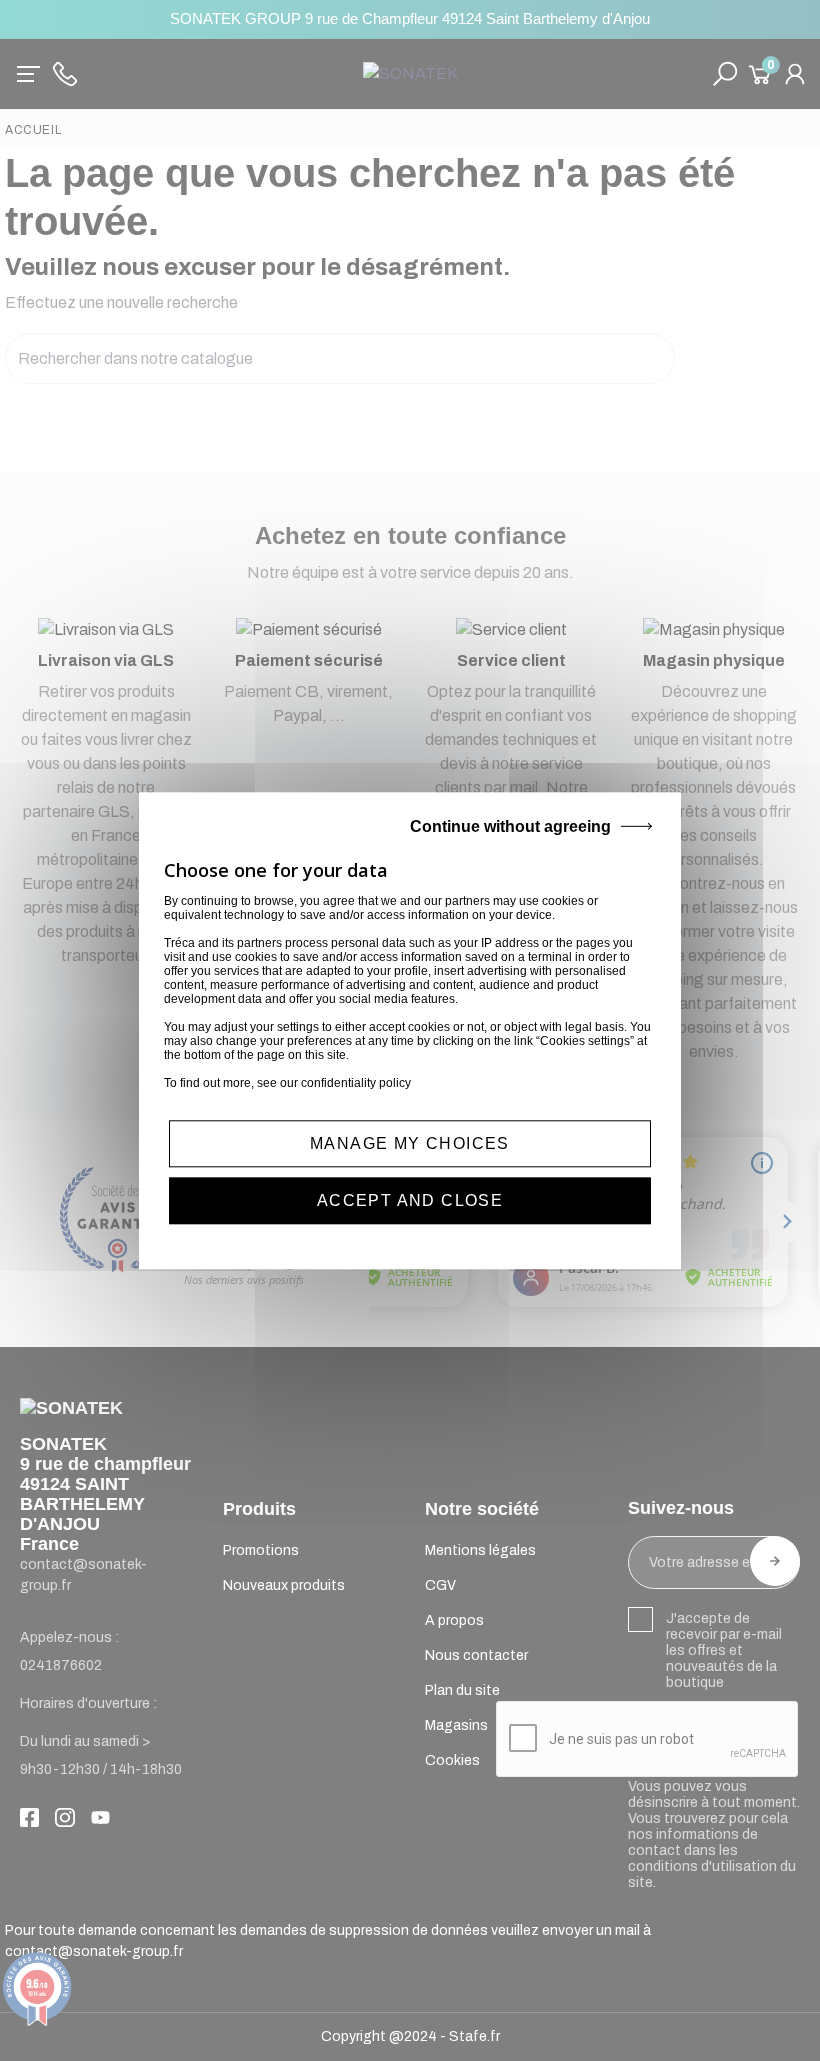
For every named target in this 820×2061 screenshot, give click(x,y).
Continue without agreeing (510, 826)
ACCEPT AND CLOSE (410, 1200)
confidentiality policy (356, 1083)
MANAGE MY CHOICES (410, 1143)
